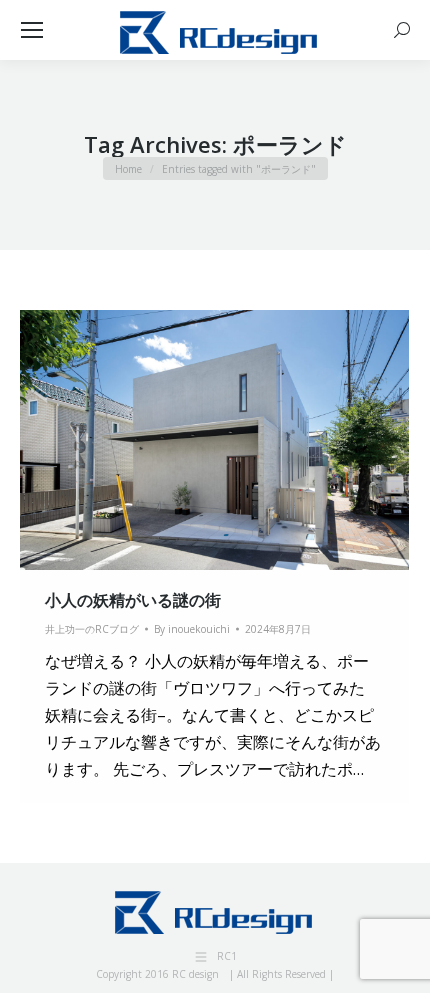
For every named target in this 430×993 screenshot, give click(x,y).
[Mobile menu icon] (32, 30)
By (192, 629)
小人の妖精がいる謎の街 (133, 600)
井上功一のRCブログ (92, 629)
